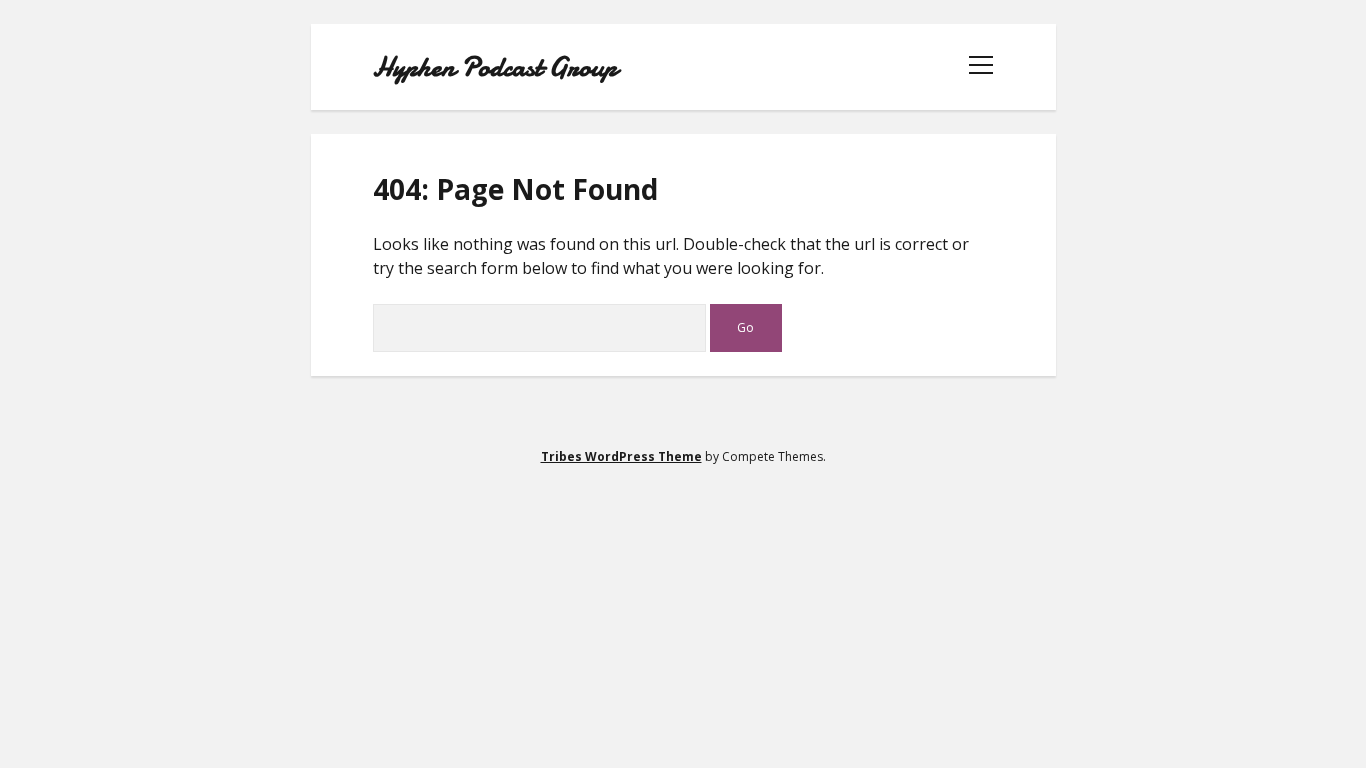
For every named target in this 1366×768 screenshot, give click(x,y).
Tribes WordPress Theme (621, 456)
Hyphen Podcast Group (495, 67)
